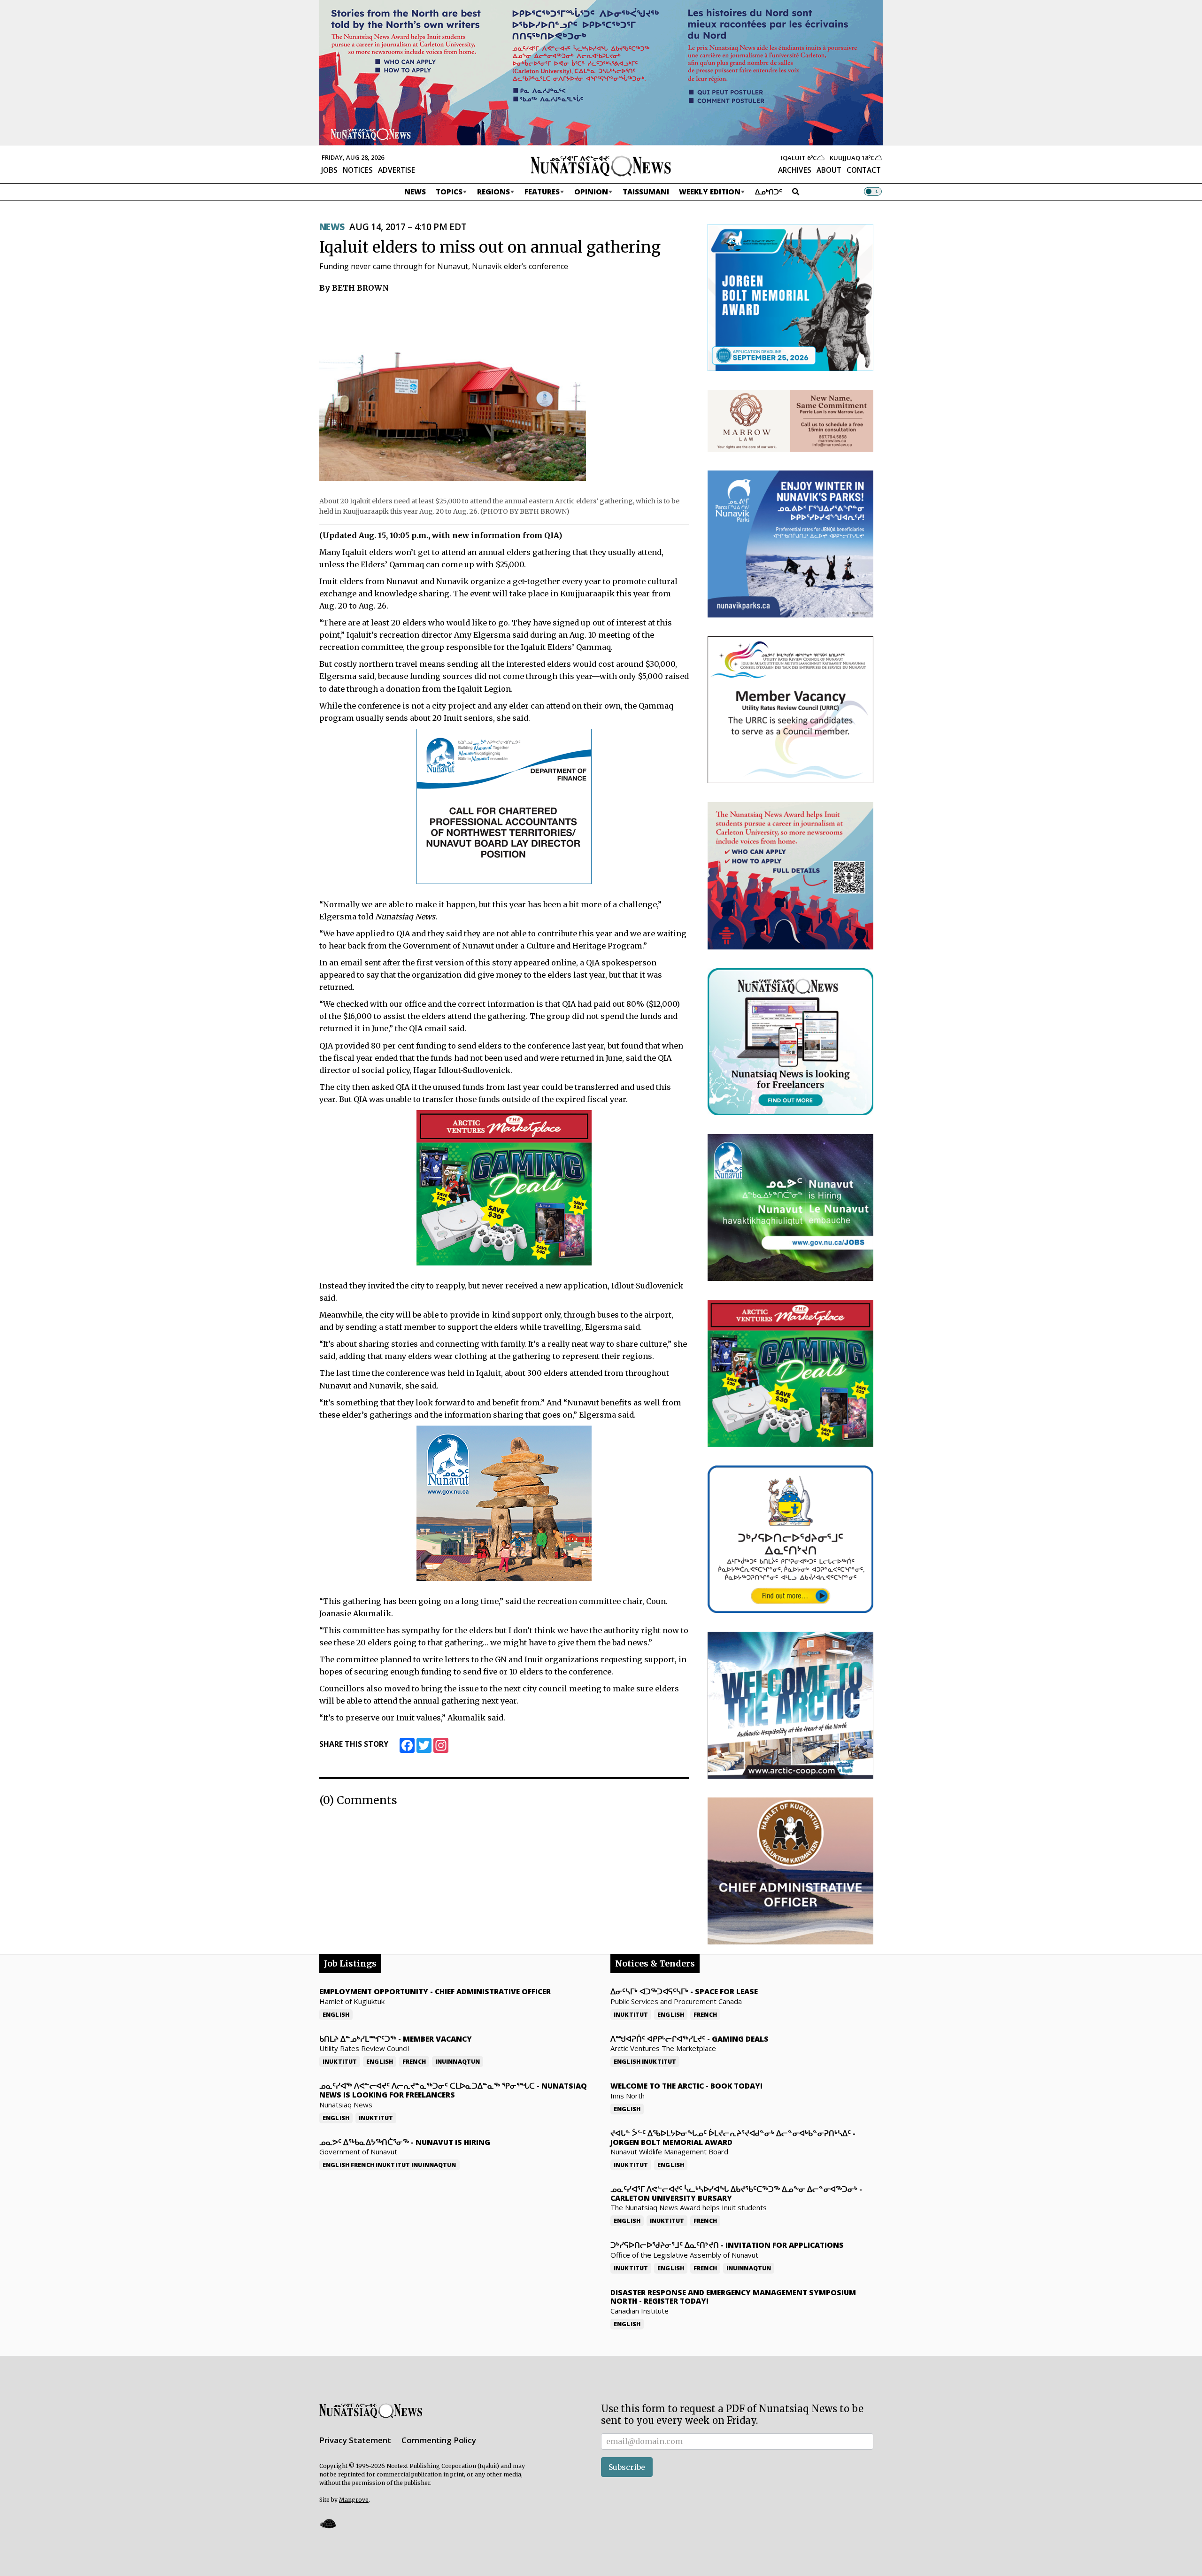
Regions (493, 192)
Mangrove (354, 2500)
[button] (328, 2523)
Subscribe (627, 2467)
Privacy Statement (355, 2440)
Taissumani (646, 192)
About (829, 170)
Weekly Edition (710, 192)
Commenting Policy (439, 2440)
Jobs (329, 170)
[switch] (873, 192)
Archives (795, 170)
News (415, 192)
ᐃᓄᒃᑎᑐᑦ (769, 192)
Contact (864, 170)
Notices (358, 170)
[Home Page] (601, 165)
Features (542, 192)
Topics (449, 192)
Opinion (591, 192)
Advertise (397, 170)
